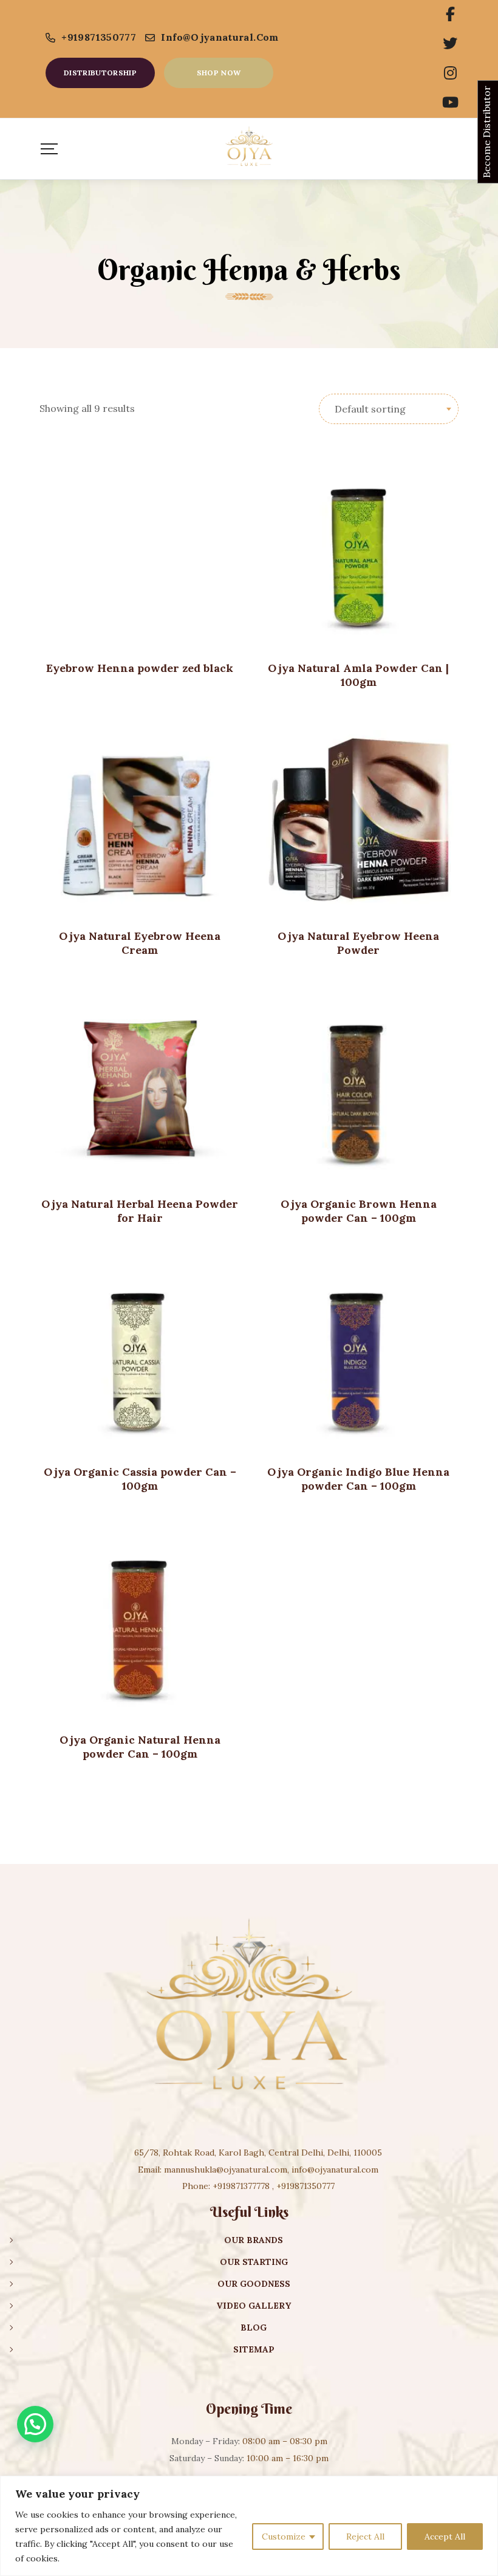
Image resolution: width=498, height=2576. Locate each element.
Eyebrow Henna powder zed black (140, 668)
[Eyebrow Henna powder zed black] (140, 552)
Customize (284, 2537)
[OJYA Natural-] (249, 149)
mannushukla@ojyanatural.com (226, 2170)
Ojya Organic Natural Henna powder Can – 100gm (140, 1747)
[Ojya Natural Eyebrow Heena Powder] (358, 820)
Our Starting (254, 2262)
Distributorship (100, 73)
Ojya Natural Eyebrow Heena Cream (140, 943)
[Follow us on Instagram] (450, 74)
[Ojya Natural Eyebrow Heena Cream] (140, 820)
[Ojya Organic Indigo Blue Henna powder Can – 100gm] (358, 1355)
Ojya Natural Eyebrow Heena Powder (358, 943)
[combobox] (389, 409)
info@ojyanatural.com (220, 37)
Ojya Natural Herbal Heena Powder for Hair (140, 1211)
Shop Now (219, 73)
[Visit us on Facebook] (450, 15)
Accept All (445, 2537)
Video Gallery (254, 2306)
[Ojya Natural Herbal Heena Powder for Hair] (140, 1088)
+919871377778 (241, 2186)
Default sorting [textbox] (370, 409)
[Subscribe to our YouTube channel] (450, 103)
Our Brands (254, 2240)
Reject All (365, 2537)
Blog (254, 2328)
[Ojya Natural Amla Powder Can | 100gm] (358, 552)
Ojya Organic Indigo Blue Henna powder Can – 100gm (358, 1479)
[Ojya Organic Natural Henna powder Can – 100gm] (140, 1623)
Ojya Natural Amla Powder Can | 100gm (358, 675)
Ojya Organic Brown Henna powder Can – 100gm (359, 1211)
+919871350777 (99, 37)
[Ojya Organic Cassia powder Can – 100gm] (140, 1355)
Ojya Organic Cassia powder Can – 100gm (140, 1479)
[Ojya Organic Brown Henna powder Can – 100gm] (358, 1088)
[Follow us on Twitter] (450, 44)
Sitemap (254, 2349)
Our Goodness (254, 2284)
